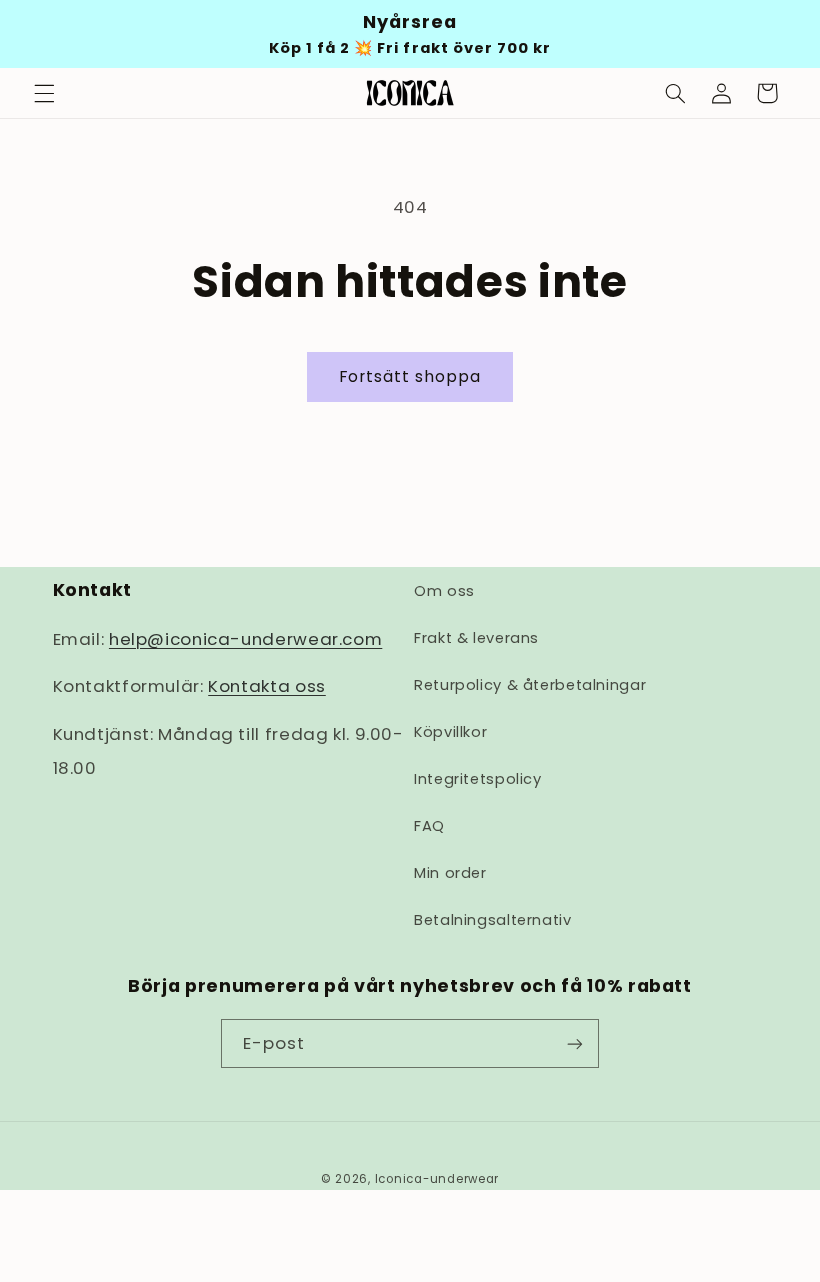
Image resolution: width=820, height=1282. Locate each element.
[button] (44, 93)
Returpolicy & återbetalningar (530, 685)
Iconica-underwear (437, 1179)
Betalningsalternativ (493, 920)
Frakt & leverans (476, 638)
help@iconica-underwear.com (245, 639)
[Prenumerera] (575, 1043)
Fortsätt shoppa (410, 376)
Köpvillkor (450, 732)
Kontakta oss (267, 686)
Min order (450, 873)
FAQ (429, 826)
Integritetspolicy (478, 779)
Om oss (444, 591)
